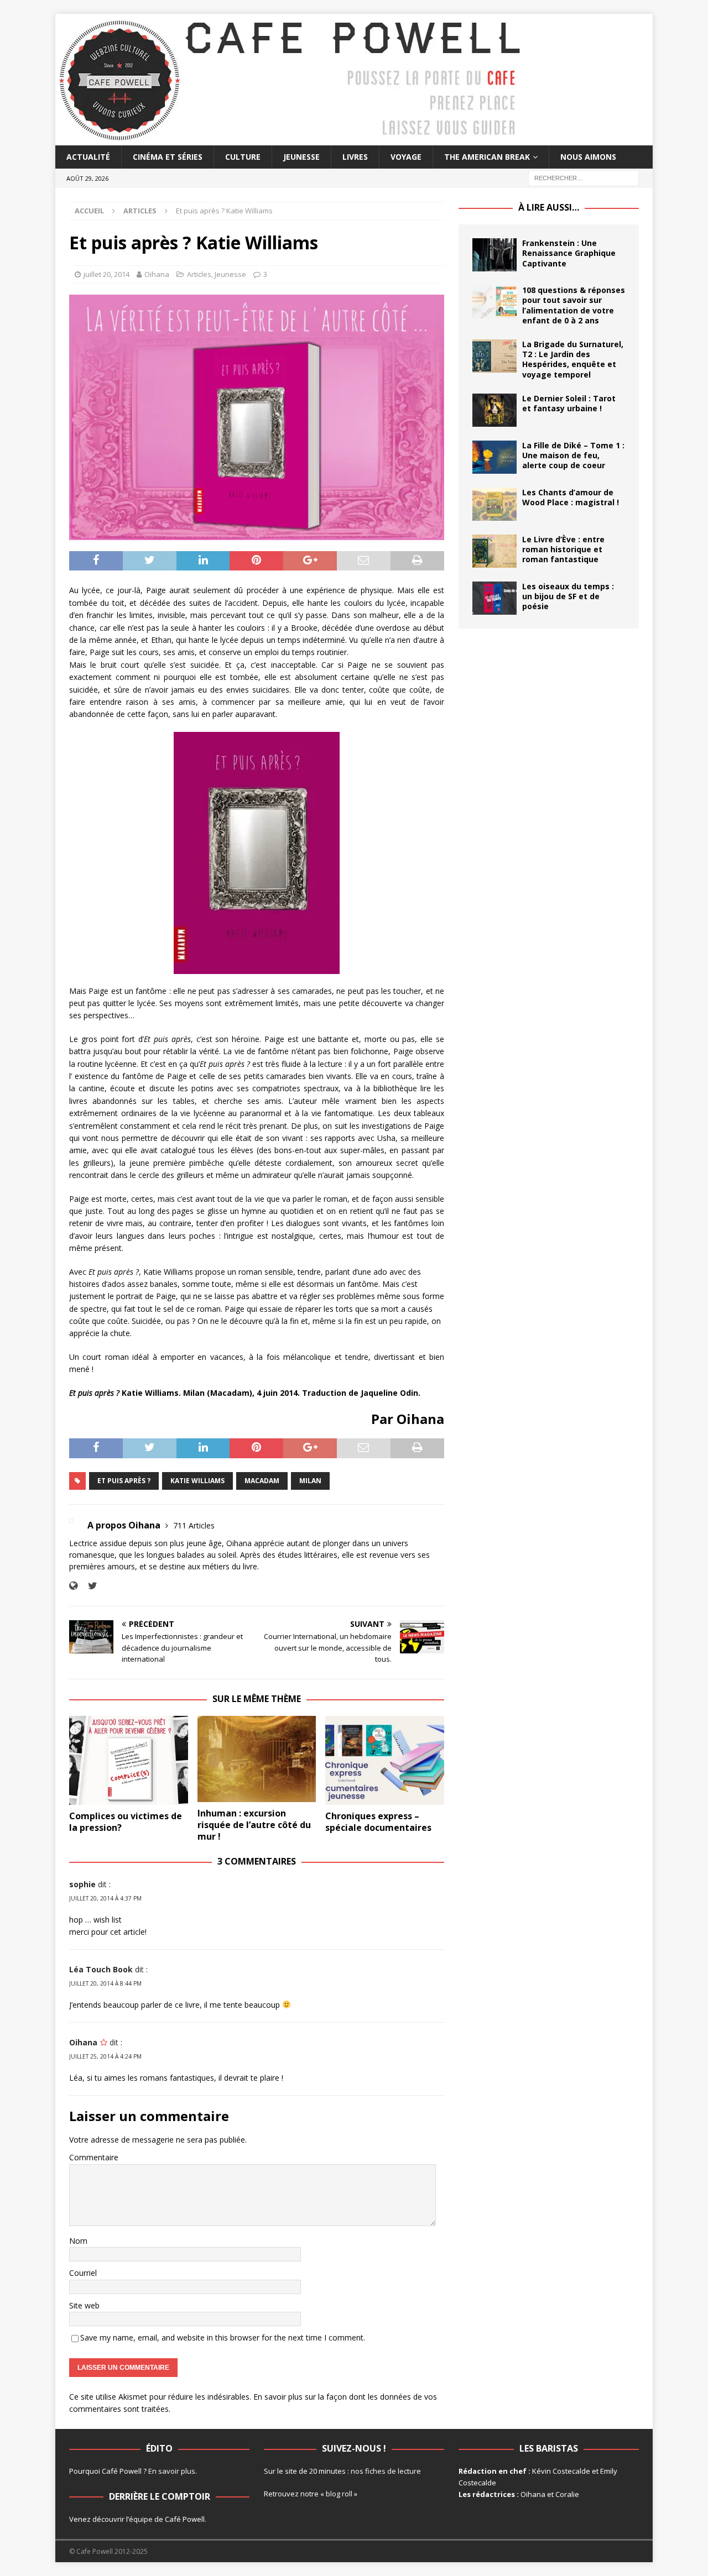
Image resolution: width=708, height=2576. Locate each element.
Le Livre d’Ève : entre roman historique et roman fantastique (563, 549)
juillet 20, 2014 (106, 274)
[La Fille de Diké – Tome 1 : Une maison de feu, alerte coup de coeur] (494, 457)
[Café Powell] (290, 139)
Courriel (83, 2273)
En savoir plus (172, 2471)
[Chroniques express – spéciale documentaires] (385, 1760)
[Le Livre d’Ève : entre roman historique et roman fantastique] (494, 551)
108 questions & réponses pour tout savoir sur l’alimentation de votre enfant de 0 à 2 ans (574, 305)
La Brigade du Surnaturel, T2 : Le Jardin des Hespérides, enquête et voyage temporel (573, 359)
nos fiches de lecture (386, 2471)
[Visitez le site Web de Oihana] (73, 1586)
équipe (141, 2519)
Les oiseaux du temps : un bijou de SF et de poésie (568, 596)
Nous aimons (588, 157)
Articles (199, 274)
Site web (84, 2305)
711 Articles (194, 1525)
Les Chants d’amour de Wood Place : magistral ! (571, 497)
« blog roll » (339, 2494)
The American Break (487, 157)
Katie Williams (197, 1481)
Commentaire (94, 2157)
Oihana (157, 274)
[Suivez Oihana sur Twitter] (88, 1586)
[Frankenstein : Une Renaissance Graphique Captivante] (494, 255)
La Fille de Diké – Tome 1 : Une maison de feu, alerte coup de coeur (573, 455)
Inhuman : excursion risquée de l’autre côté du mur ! (254, 1825)
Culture (243, 157)
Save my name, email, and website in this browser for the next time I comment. (223, 2337)
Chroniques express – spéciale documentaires (378, 1822)
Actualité (88, 157)
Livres (355, 157)
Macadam (262, 1481)
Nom (78, 2241)
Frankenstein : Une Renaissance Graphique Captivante (569, 253)
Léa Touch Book (101, 1969)
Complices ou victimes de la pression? (126, 1822)
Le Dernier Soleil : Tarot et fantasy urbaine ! (569, 403)
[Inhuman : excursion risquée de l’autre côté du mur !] (257, 1759)
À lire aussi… (549, 207)
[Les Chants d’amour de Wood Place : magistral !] (494, 504)
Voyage (406, 157)
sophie (82, 1884)
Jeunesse (301, 157)
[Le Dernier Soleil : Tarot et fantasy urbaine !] (494, 410)
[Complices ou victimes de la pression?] (129, 1760)
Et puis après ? (124, 1481)
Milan (310, 1481)
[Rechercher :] (584, 178)
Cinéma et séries (168, 157)
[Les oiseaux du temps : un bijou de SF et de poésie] (494, 598)
